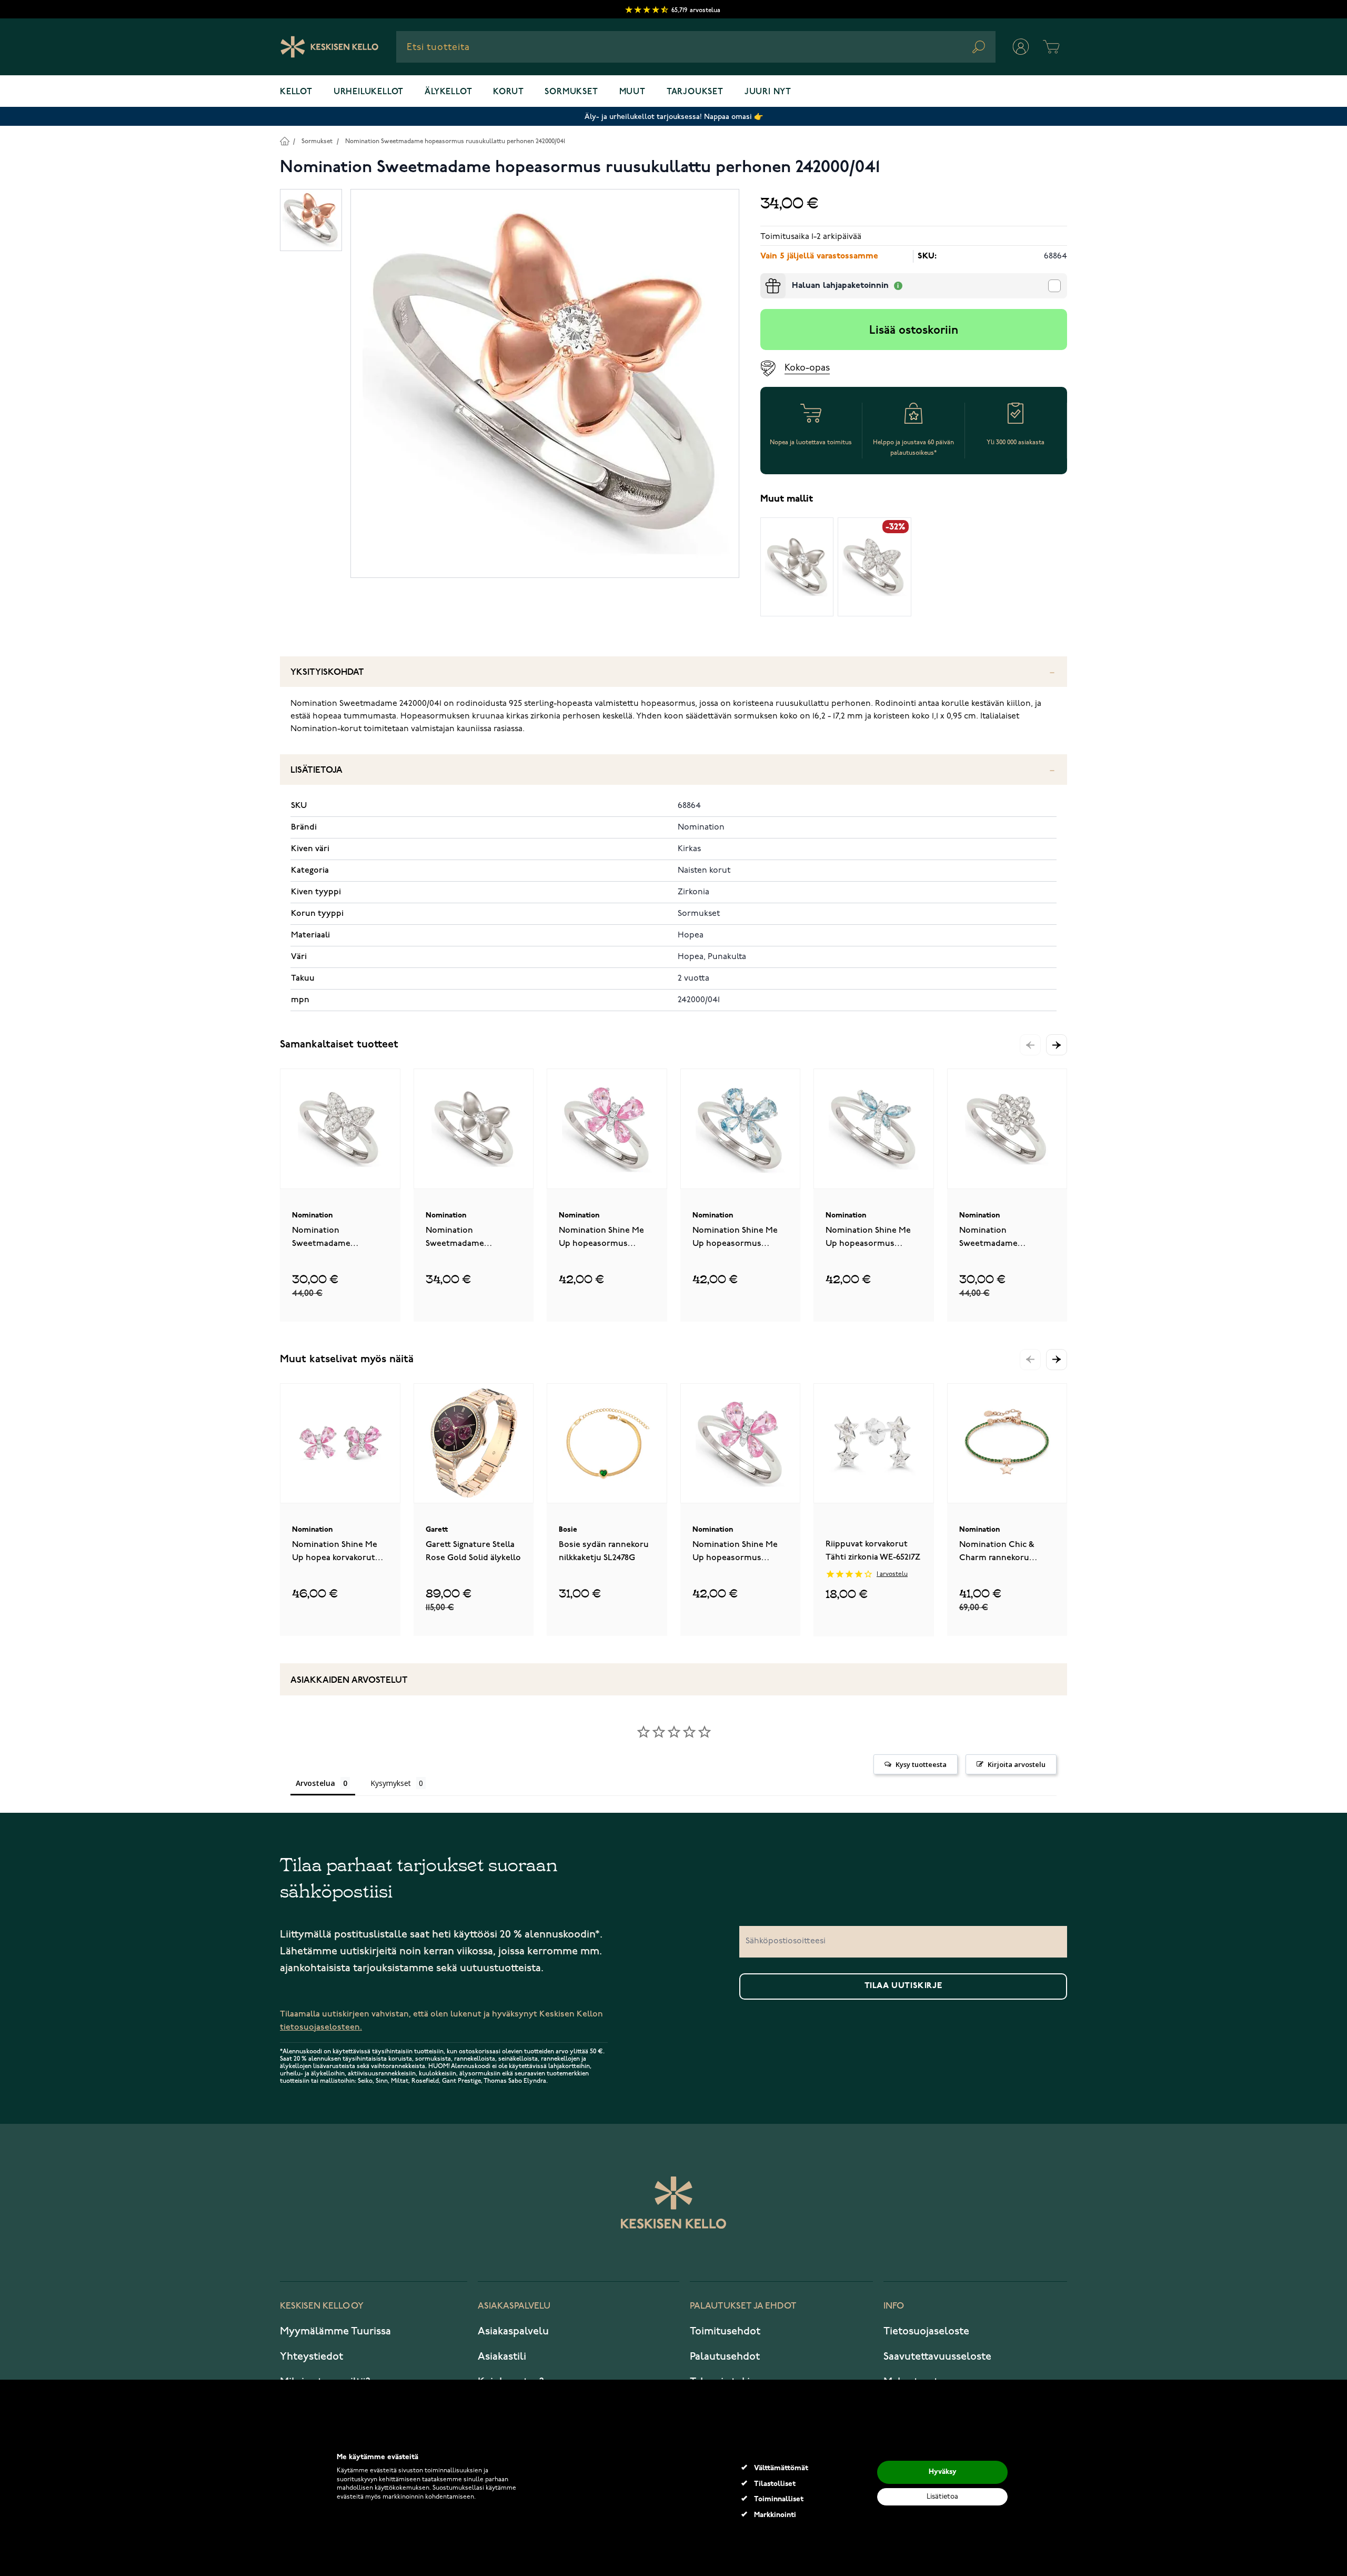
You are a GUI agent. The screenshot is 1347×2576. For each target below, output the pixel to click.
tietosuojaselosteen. (321, 2027)
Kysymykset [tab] (391, 1783)
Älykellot (448, 92)
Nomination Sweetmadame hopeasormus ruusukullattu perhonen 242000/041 (455, 141)
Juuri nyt (768, 92)
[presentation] (765, 277)
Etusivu (284, 141)
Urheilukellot (369, 92)
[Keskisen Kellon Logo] (330, 47)
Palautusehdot (725, 2357)
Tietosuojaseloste (926, 2331)
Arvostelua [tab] (315, 1783)
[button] (1057, 1045)
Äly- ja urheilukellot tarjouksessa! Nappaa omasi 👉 (674, 117)
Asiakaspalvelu (513, 2331)
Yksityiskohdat (327, 672)
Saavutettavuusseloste (937, 2357)
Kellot (296, 92)
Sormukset (571, 92)
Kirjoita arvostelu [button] (1017, 1764)
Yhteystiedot (311, 2357)
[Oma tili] (1021, 47)
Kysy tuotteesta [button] (921, 1764)
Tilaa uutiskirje (903, 1986)
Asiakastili (502, 2357)
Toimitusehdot (725, 2331)
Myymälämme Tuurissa (335, 2331)
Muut (632, 92)
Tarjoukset (695, 92)
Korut (508, 92)
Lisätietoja (316, 770)
